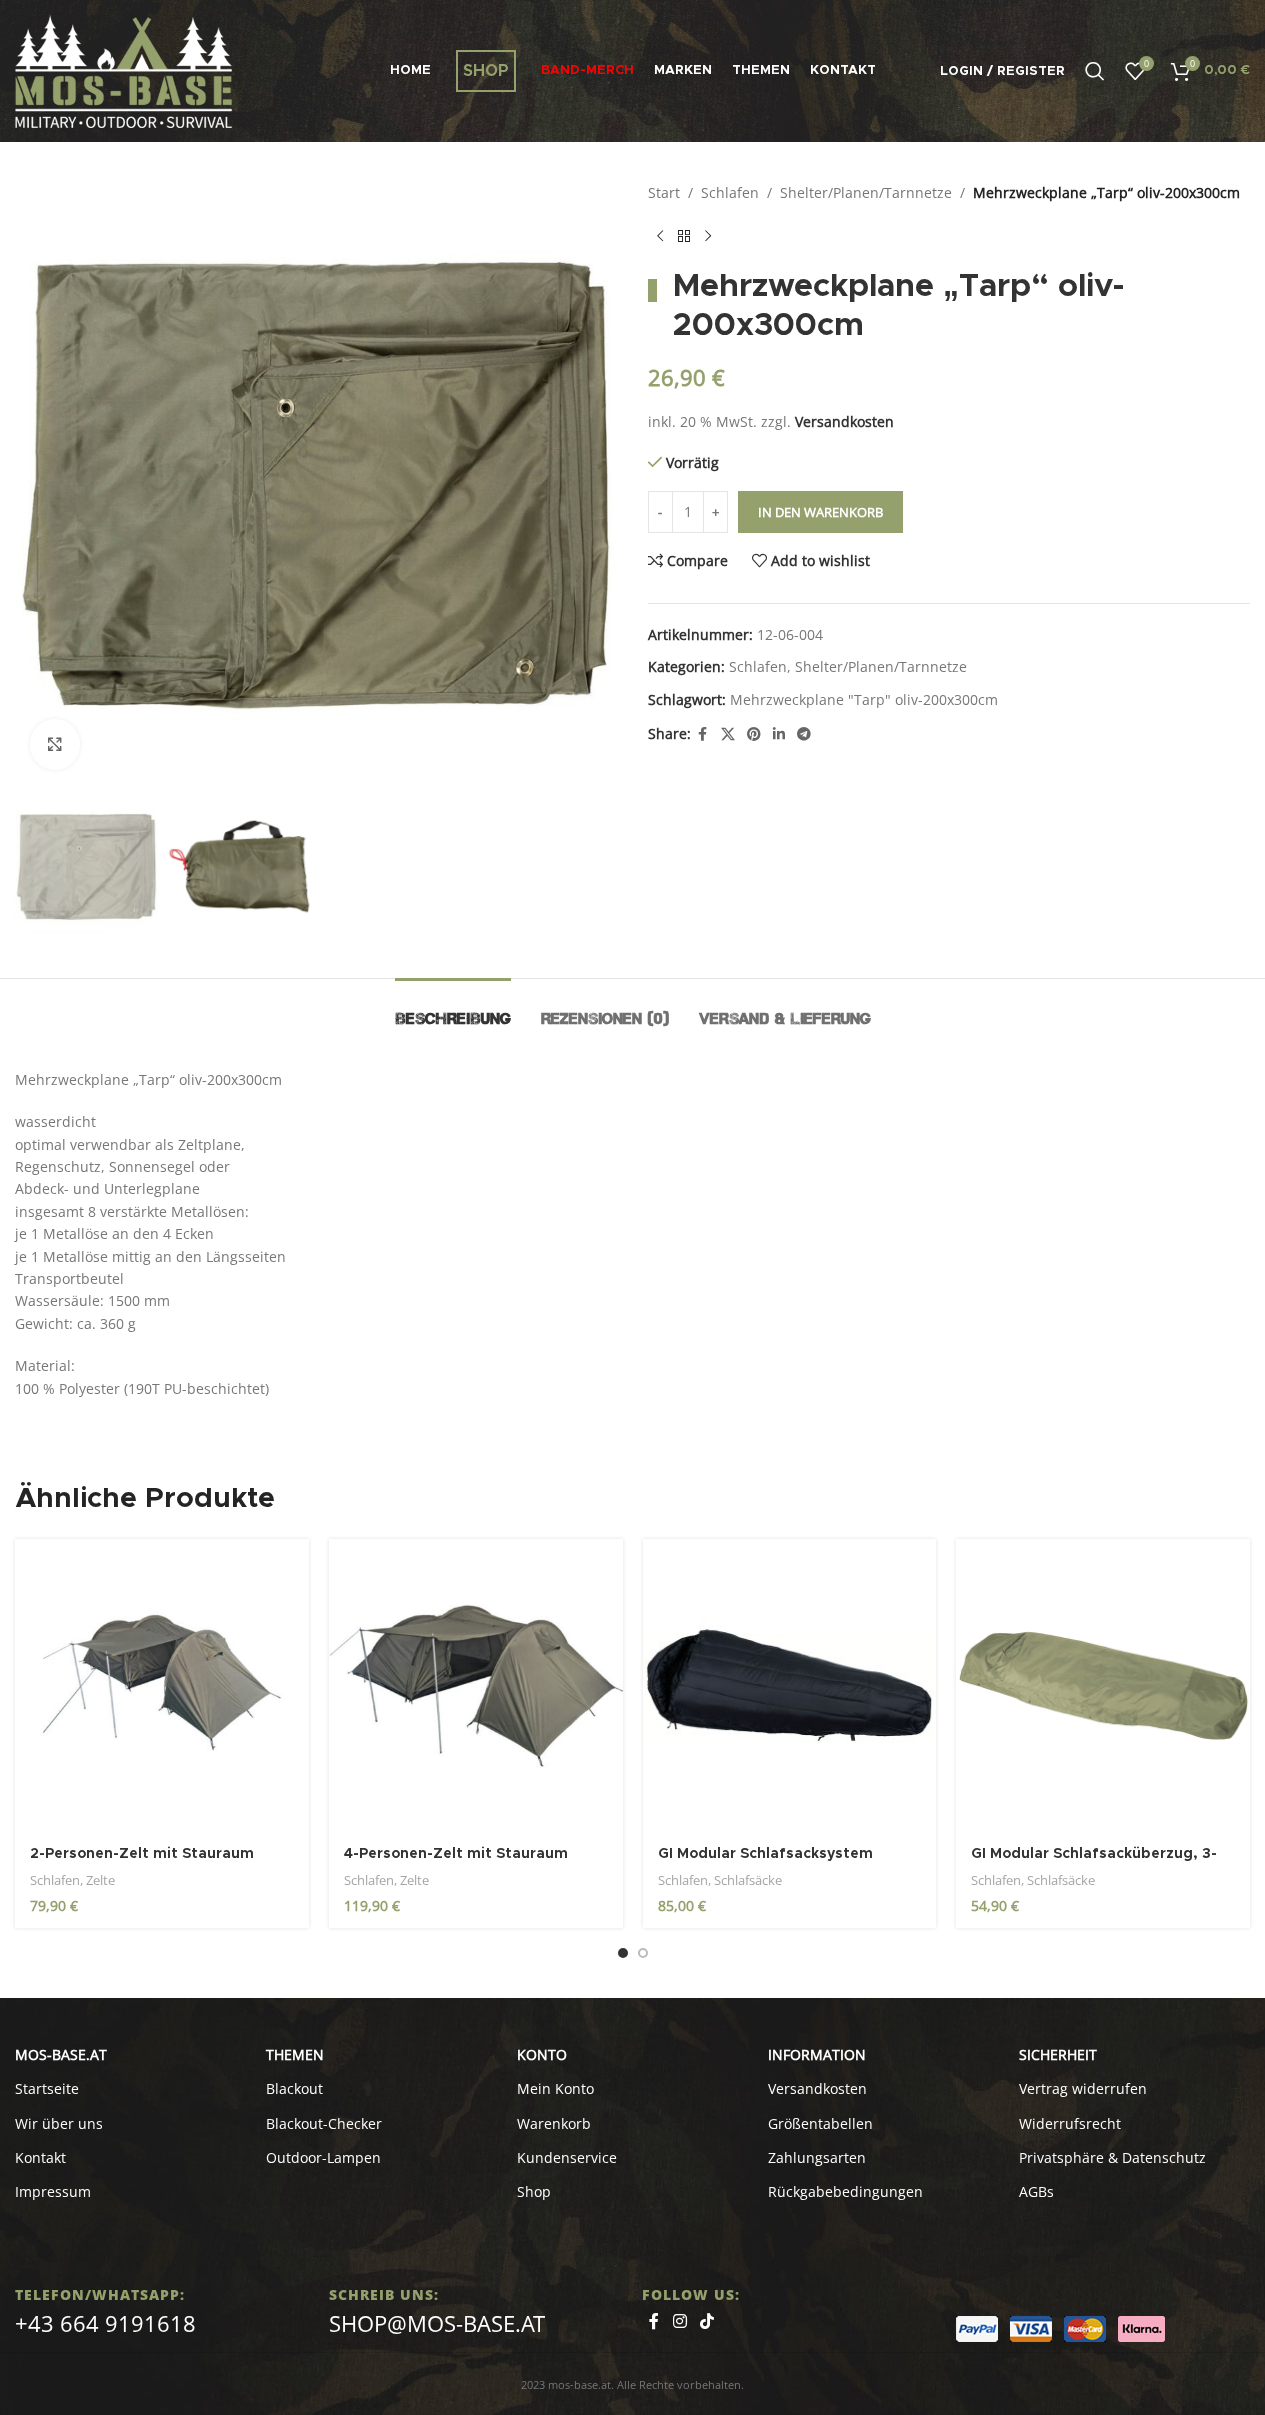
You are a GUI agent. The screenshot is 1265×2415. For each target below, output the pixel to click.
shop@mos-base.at (437, 2323)
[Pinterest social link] (754, 734)
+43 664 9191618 (105, 2323)
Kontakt (40, 2157)
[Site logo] (123, 69)
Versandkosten (844, 421)
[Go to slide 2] (643, 1953)
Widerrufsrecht (1070, 2123)
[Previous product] (660, 236)
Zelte (100, 1880)
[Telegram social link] (804, 734)
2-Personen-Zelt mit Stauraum (142, 1854)
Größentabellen (820, 2123)
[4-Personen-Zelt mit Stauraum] (476, 1686)
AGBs (1036, 2191)
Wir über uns (59, 2123)
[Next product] (708, 236)
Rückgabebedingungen (845, 2191)
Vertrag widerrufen (1083, 2088)
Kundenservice (567, 2157)
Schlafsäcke (748, 1880)
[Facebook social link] (703, 734)
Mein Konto (555, 2088)
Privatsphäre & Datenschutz (1112, 2157)
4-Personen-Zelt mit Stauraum (456, 1854)
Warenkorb (554, 2123)
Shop (534, 2191)
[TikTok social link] (707, 2321)
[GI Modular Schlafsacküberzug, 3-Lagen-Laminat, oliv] (1103, 1686)
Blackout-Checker (324, 2123)
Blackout (294, 2088)
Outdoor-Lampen (323, 2157)
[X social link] (728, 734)
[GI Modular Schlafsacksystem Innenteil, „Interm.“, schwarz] (790, 1686)
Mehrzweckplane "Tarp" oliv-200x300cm (864, 699)
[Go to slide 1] (623, 1953)
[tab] (453, 1008)
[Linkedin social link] (779, 734)
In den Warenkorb (820, 512)
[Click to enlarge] (55, 744)
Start (664, 192)
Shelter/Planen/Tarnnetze (866, 192)
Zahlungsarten (817, 2157)
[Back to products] (684, 236)
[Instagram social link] (679, 2321)
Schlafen (730, 192)
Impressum (53, 2191)
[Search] (1095, 71)
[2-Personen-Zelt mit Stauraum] (162, 1686)
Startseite (47, 2088)
